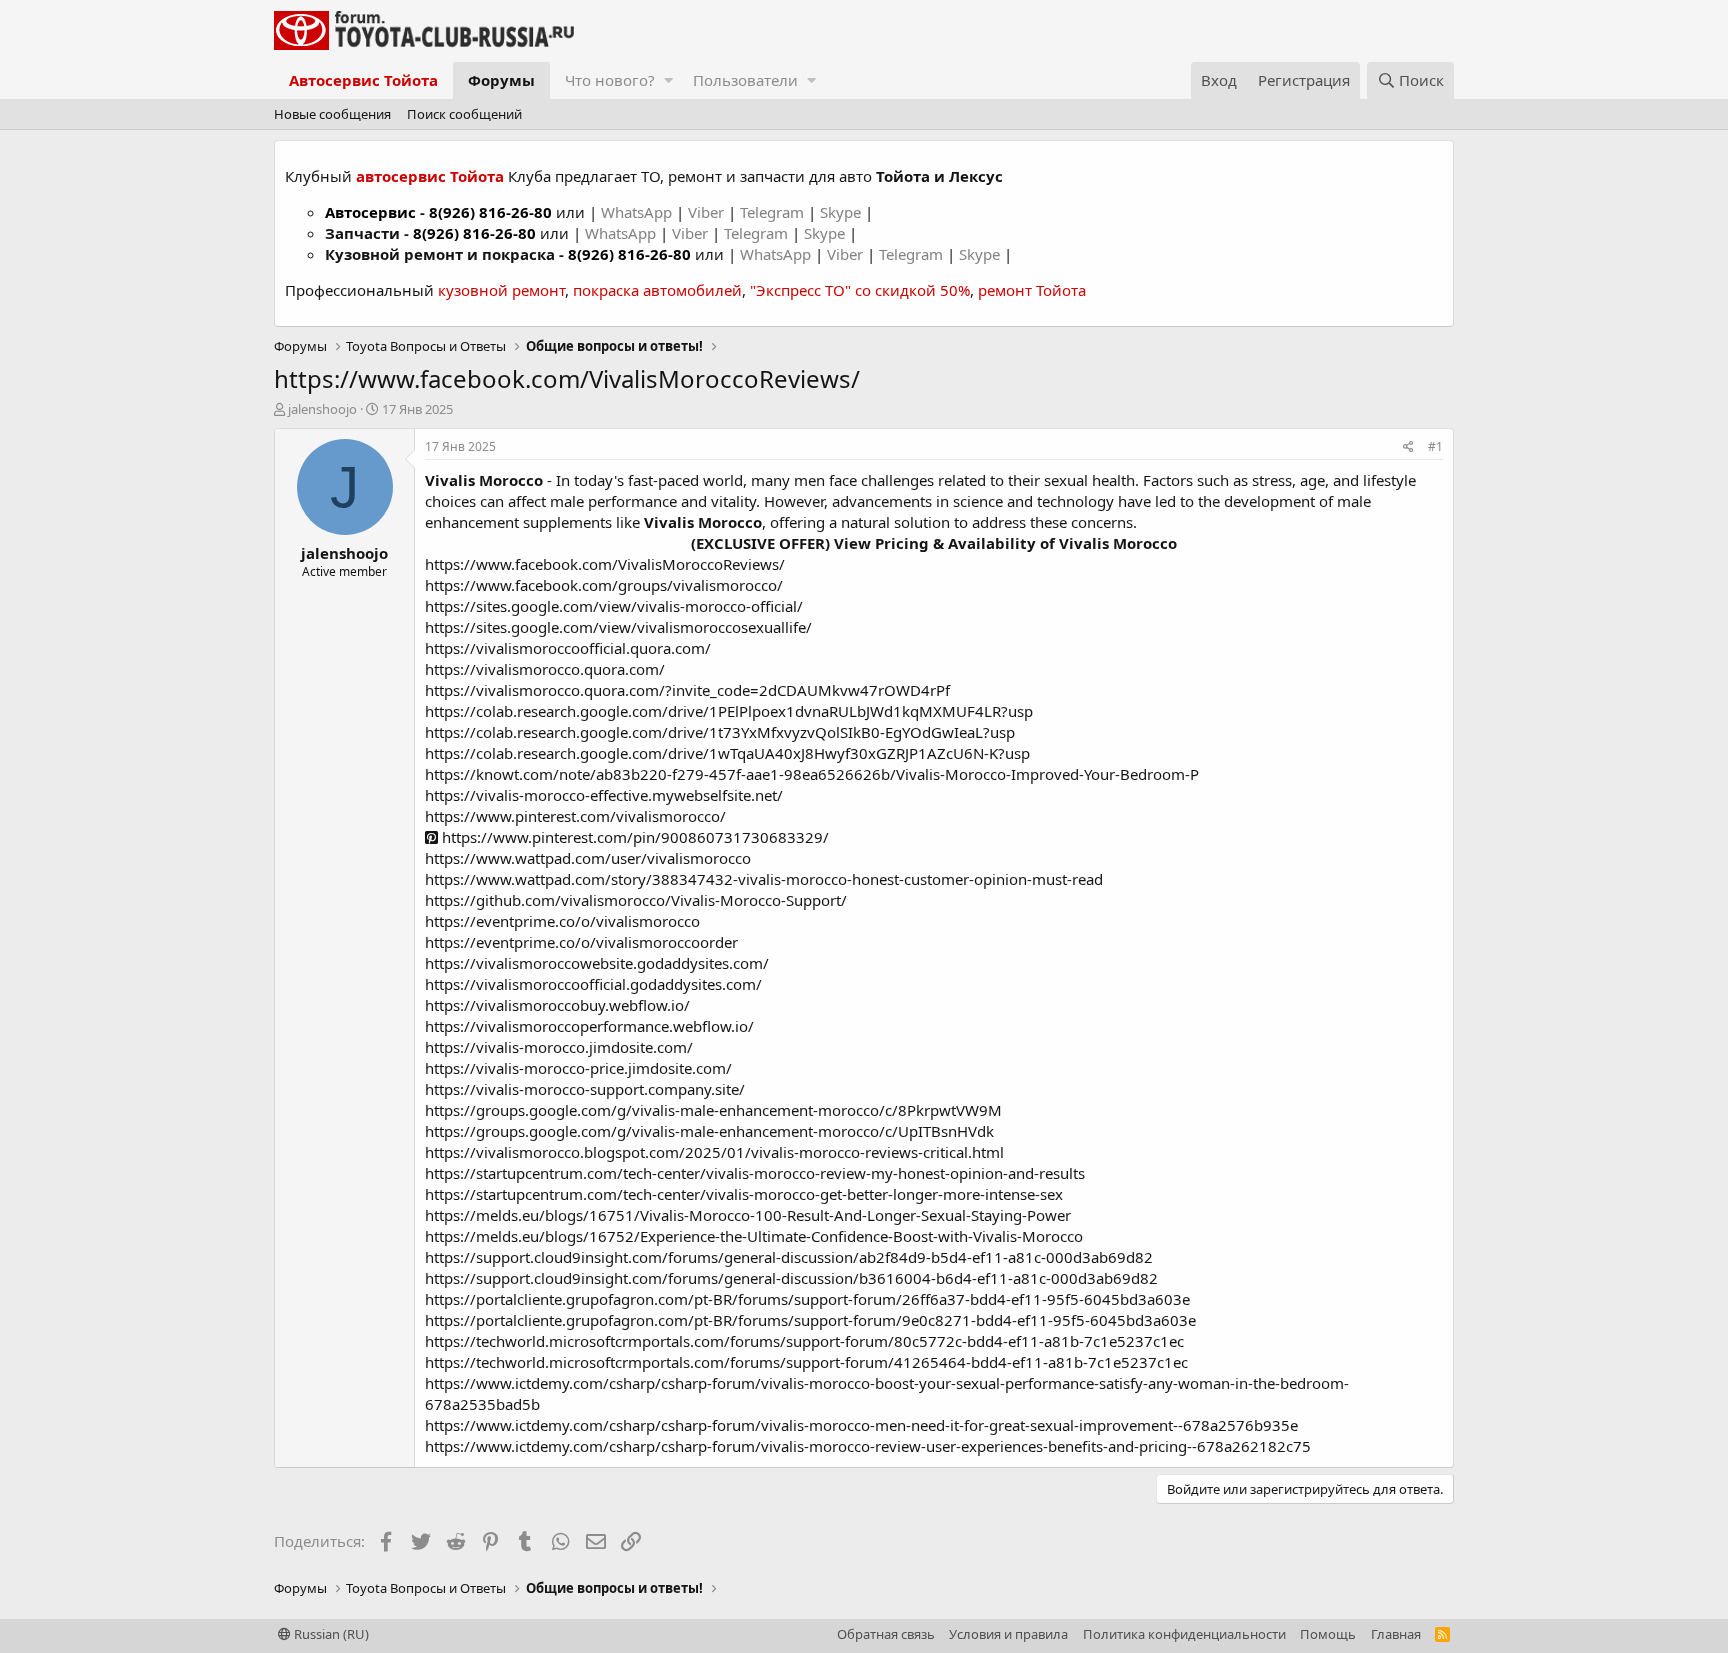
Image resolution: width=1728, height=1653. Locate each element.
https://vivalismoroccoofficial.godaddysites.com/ (593, 984)
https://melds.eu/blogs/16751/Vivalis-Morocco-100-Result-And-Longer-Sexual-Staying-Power (748, 1215)
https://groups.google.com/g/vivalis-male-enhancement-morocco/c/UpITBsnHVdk (709, 1131)
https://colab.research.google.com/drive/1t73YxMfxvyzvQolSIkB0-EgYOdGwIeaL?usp (720, 732)
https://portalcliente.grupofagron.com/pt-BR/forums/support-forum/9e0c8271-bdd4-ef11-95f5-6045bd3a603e (810, 1320)
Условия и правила (1008, 1634)
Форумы (501, 80)
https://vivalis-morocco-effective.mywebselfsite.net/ (604, 795)
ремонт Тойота (1032, 290)
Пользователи (745, 80)
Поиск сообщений (464, 114)
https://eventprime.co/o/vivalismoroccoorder (581, 942)
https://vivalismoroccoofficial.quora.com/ (568, 648)
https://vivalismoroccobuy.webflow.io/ (557, 1005)
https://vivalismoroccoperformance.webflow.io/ (589, 1026)
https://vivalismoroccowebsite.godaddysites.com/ (597, 963)
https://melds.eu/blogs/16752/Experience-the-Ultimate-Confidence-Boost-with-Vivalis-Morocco (754, 1236)
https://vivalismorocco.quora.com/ (545, 669)
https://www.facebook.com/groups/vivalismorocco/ (604, 585)
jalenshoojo (322, 409)
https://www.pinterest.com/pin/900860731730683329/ (633, 837)
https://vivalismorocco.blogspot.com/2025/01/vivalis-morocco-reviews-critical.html (714, 1152)
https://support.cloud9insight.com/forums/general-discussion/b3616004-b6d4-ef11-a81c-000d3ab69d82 (791, 1278)
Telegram (774, 212)
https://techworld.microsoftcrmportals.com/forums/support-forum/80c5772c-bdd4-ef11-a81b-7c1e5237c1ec (804, 1341)
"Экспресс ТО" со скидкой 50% (860, 290)
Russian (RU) (330, 1634)
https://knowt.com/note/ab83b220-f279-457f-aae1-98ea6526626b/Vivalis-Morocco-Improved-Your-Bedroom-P (812, 774)
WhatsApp (638, 212)
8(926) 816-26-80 (490, 212)
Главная (1396, 1634)
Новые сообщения (332, 114)
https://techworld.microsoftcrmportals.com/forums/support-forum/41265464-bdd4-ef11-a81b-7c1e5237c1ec (806, 1362)
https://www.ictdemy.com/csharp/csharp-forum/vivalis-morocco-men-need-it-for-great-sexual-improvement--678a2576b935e (861, 1425)
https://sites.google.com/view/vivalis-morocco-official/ (614, 606)
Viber (706, 212)
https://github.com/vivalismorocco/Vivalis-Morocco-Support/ (636, 900)
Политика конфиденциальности (1184, 1634)
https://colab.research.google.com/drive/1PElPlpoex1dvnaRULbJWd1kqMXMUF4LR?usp (729, 711)
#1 (1435, 446)
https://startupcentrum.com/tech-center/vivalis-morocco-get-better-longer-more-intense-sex (744, 1194)
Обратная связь (886, 1634)
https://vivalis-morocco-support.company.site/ (585, 1089)
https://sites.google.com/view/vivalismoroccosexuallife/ (618, 627)
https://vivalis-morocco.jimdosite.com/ (559, 1047)
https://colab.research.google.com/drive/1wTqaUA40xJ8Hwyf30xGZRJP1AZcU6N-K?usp (727, 753)
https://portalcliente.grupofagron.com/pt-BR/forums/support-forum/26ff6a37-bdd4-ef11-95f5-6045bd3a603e (807, 1299)
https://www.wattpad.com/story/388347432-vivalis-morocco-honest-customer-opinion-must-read (764, 879)
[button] (668, 80)
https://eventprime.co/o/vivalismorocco (562, 921)
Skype (842, 212)
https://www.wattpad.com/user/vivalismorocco (588, 858)
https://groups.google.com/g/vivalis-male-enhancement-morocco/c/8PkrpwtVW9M (713, 1110)
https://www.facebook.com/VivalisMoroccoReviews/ (605, 564)
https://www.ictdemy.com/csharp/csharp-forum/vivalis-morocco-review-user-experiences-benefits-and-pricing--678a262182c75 (868, 1446)
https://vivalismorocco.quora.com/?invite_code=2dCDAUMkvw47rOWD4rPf (687, 690)
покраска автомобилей (657, 290)
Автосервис (370, 212)
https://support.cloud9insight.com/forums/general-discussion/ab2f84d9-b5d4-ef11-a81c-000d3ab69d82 (789, 1257)
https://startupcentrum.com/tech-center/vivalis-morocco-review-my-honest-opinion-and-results (755, 1173)
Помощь (1328, 1634)
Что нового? (610, 80)
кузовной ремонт (501, 290)
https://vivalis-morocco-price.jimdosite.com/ (578, 1068)
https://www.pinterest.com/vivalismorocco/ (575, 816)
